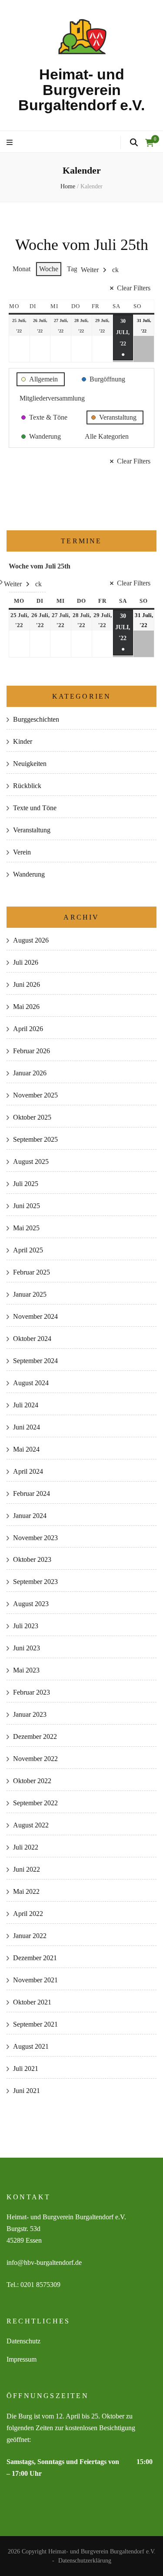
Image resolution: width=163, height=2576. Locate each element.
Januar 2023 (30, 1714)
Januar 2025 (30, 1294)
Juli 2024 (26, 1405)
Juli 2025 (26, 1184)
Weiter (90, 270)
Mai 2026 (26, 1007)
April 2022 (28, 1914)
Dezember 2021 (35, 1958)
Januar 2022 (30, 1936)
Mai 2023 (26, 1670)
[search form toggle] (134, 143)
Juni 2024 (27, 1427)
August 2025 (31, 1161)
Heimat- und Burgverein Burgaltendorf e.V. (81, 90)
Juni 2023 (27, 1648)
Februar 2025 (32, 1272)
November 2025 (35, 1095)
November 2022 (35, 1759)
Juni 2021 (27, 2091)
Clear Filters (134, 288)
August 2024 (31, 1383)
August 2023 (31, 1604)
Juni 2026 (27, 984)
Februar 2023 (32, 1692)
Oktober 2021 (32, 2002)
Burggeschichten (36, 719)
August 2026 (31, 940)
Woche (49, 269)
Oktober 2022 (32, 1781)
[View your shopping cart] (150, 143)
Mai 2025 (26, 1228)
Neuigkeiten (30, 764)
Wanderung (29, 874)
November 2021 (35, 1980)
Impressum (22, 2359)
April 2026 (28, 1029)
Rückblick (27, 786)
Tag (72, 269)
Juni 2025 (27, 1206)
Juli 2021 (26, 2068)
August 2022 (31, 1825)
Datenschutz (23, 2341)
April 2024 (28, 1471)
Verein (22, 852)
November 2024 (35, 1316)
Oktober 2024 (32, 1339)
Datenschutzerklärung (85, 2561)
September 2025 (35, 1139)
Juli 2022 (26, 1847)
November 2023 (35, 1538)
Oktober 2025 (32, 1117)
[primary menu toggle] (11, 143)
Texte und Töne (35, 808)
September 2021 (35, 2024)
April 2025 (28, 1250)
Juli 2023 (26, 1626)
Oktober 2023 (32, 1559)
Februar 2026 (32, 1051)
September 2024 (35, 1361)
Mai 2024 (26, 1449)
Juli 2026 (26, 962)
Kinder (23, 741)
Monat (22, 269)
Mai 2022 (26, 1891)
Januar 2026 (30, 1073)
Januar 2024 (30, 1516)
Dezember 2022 (35, 1736)
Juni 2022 (27, 1869)
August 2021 (31, 2046)
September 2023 (35, 1582)
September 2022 (35, 1803)
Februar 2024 (32, 1493)
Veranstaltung (32, 830)
